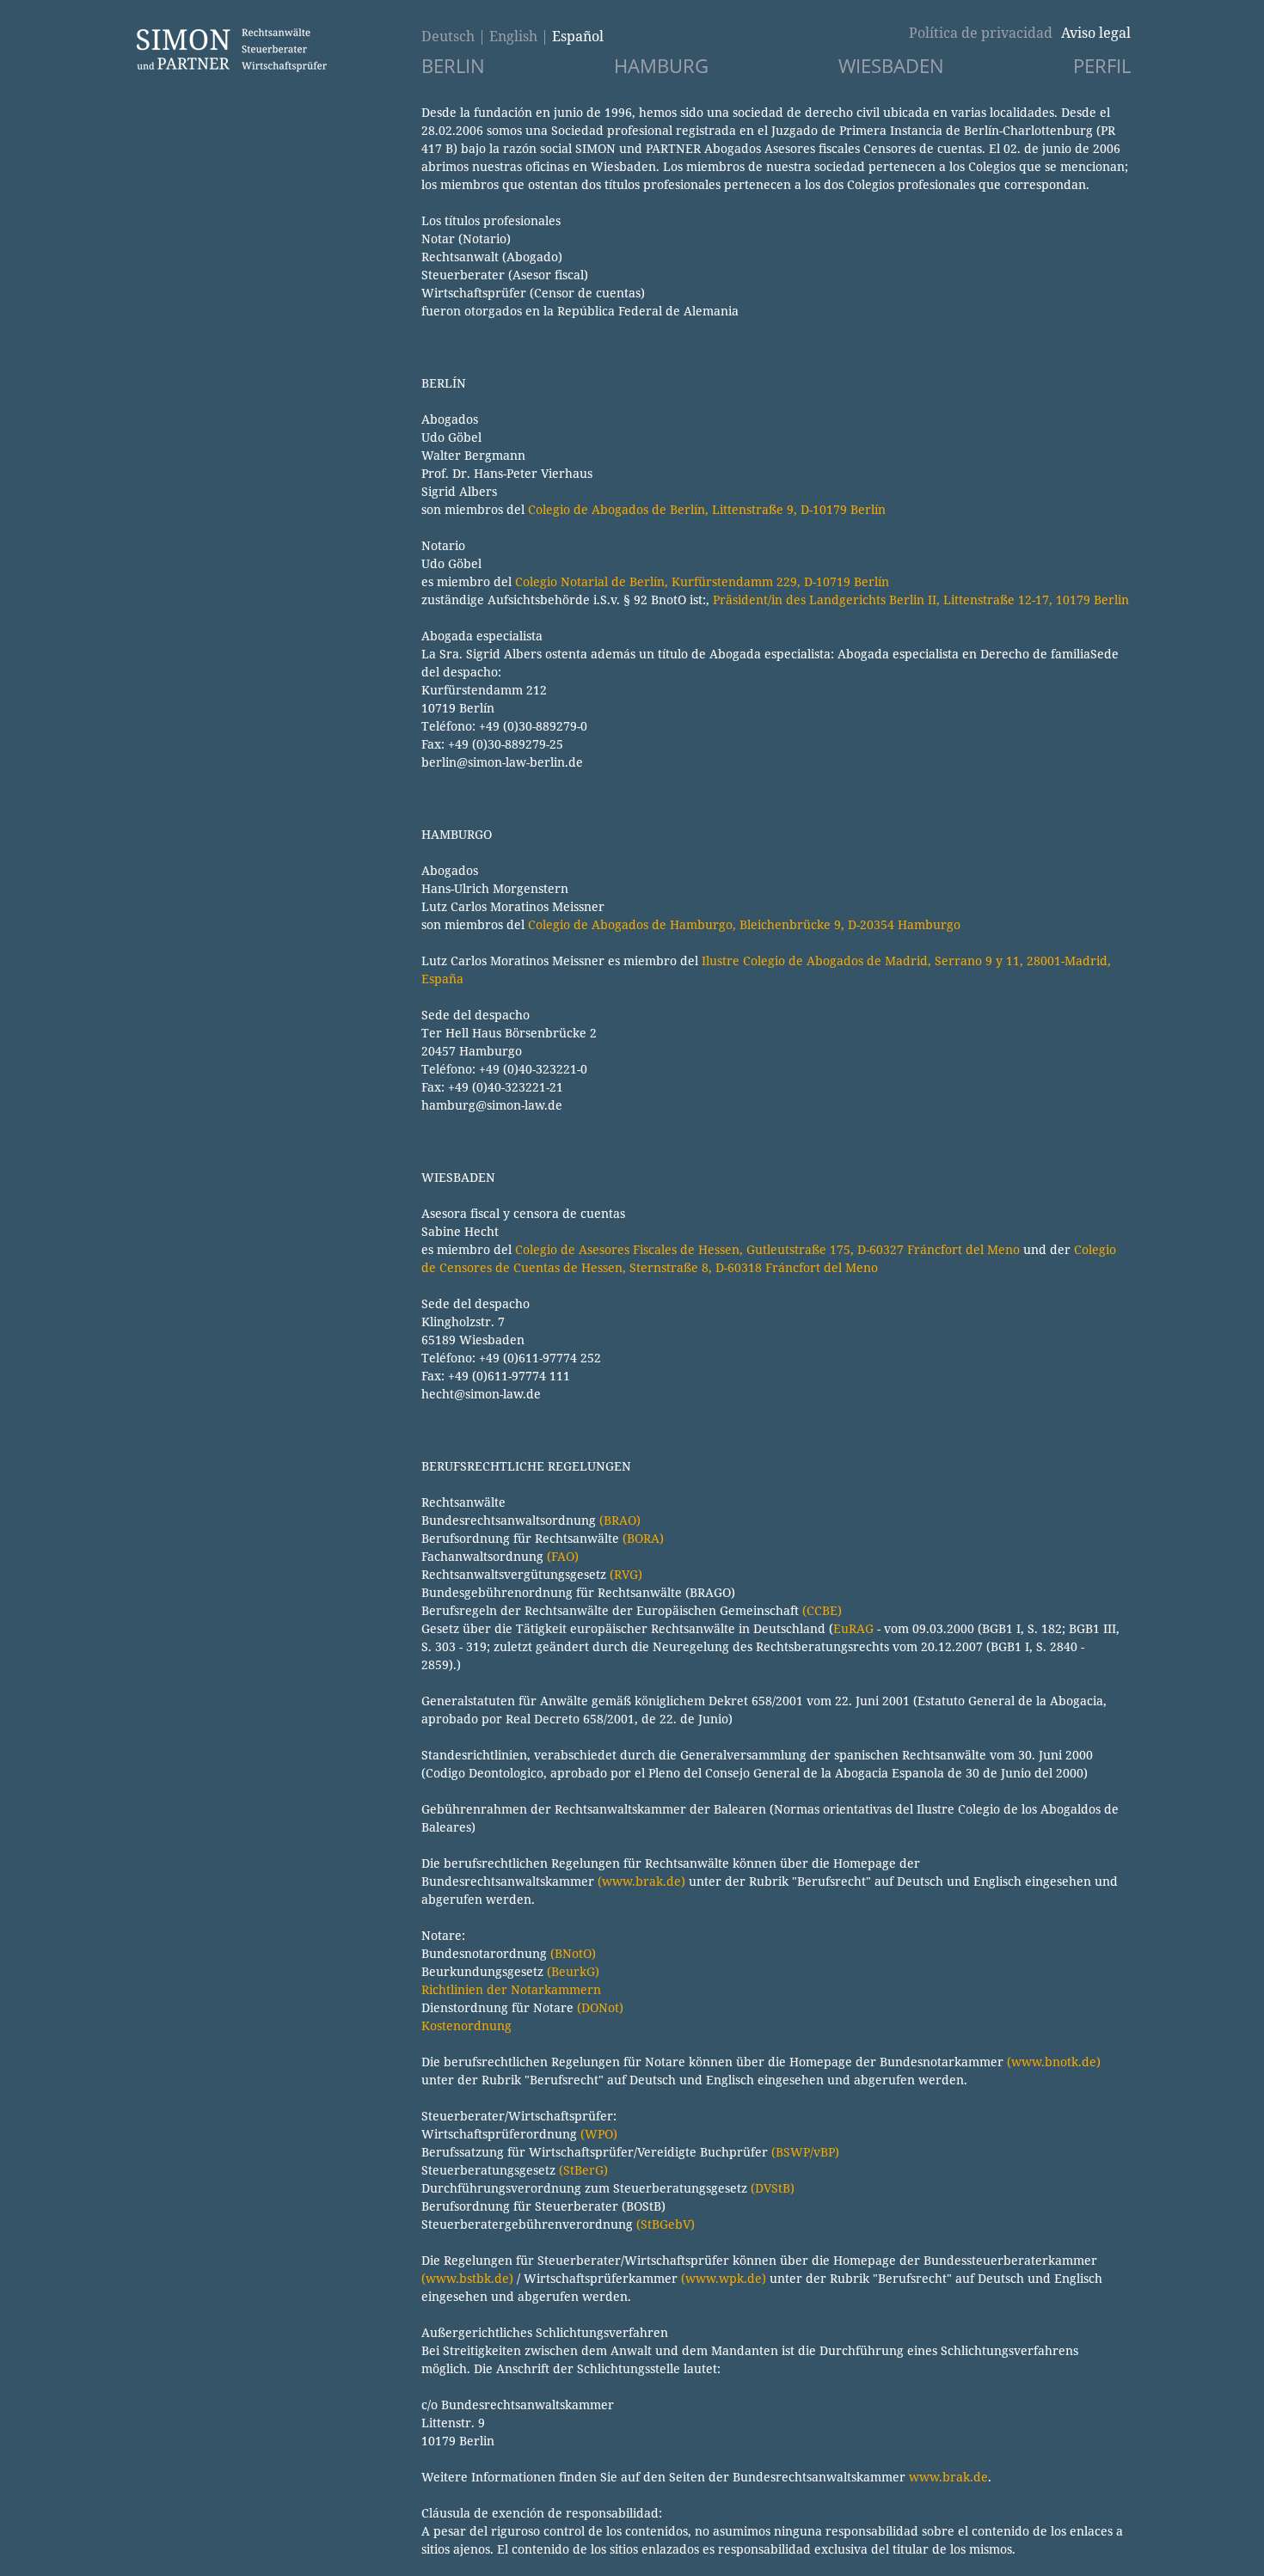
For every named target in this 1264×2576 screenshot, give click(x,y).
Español (578, 36)
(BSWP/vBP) (805, 2152)
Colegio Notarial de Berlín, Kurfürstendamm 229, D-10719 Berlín (702, 581)
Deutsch (448, 36)
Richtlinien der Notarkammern (511, 1989)
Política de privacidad (981, 33)
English (513, 36)
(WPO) (599, 2134)
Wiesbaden (891, 66)
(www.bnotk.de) (1054, 2062)
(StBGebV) (666, 2224)
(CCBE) (822, 1610)
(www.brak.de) (641, 1881)
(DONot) (600, 2007)
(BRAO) (620, 1520)
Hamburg (661, 66)
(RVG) (626, 1574)
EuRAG (853, 1628)
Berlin (453, 66)
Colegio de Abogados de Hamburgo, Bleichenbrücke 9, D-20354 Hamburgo (744, 924)
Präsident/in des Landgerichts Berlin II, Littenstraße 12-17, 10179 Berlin (921, 600)
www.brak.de (948, 2477)
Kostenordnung (466, 2025)
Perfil (1102, 66)
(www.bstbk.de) (467, 2278)
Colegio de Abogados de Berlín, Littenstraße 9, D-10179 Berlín (707, 509)
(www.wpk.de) (724, 2278)
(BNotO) (573, 1953)
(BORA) (643, 1538)
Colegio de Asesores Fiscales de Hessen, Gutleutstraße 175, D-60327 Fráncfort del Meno (767, 1249)
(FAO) (563, 1556)
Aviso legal (1096, 33)
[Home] (231, 68)
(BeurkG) (573, 1971)
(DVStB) (773, 2188)
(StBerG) (583, 2170)
